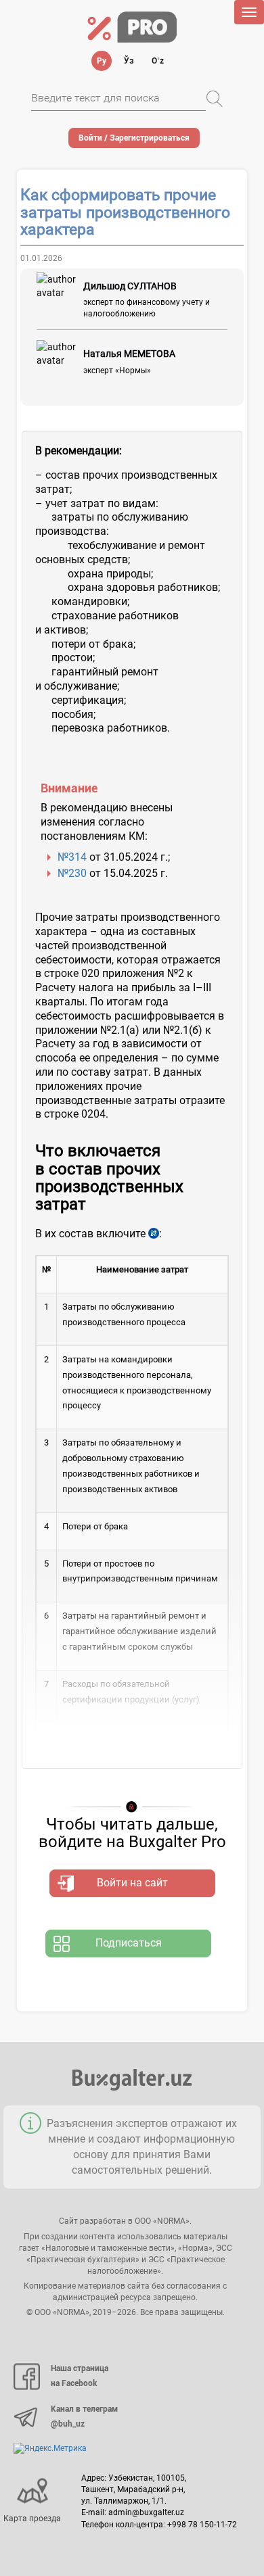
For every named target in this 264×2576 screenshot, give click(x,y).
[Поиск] (215, 99)
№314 (72, 857)
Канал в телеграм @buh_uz (84, 2416)
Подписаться (129, 1943)
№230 (72, 873)
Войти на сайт (132, 1883)
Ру (102, 61)
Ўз (129, 61)
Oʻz (158, 61)
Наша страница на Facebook (80, 2376)
